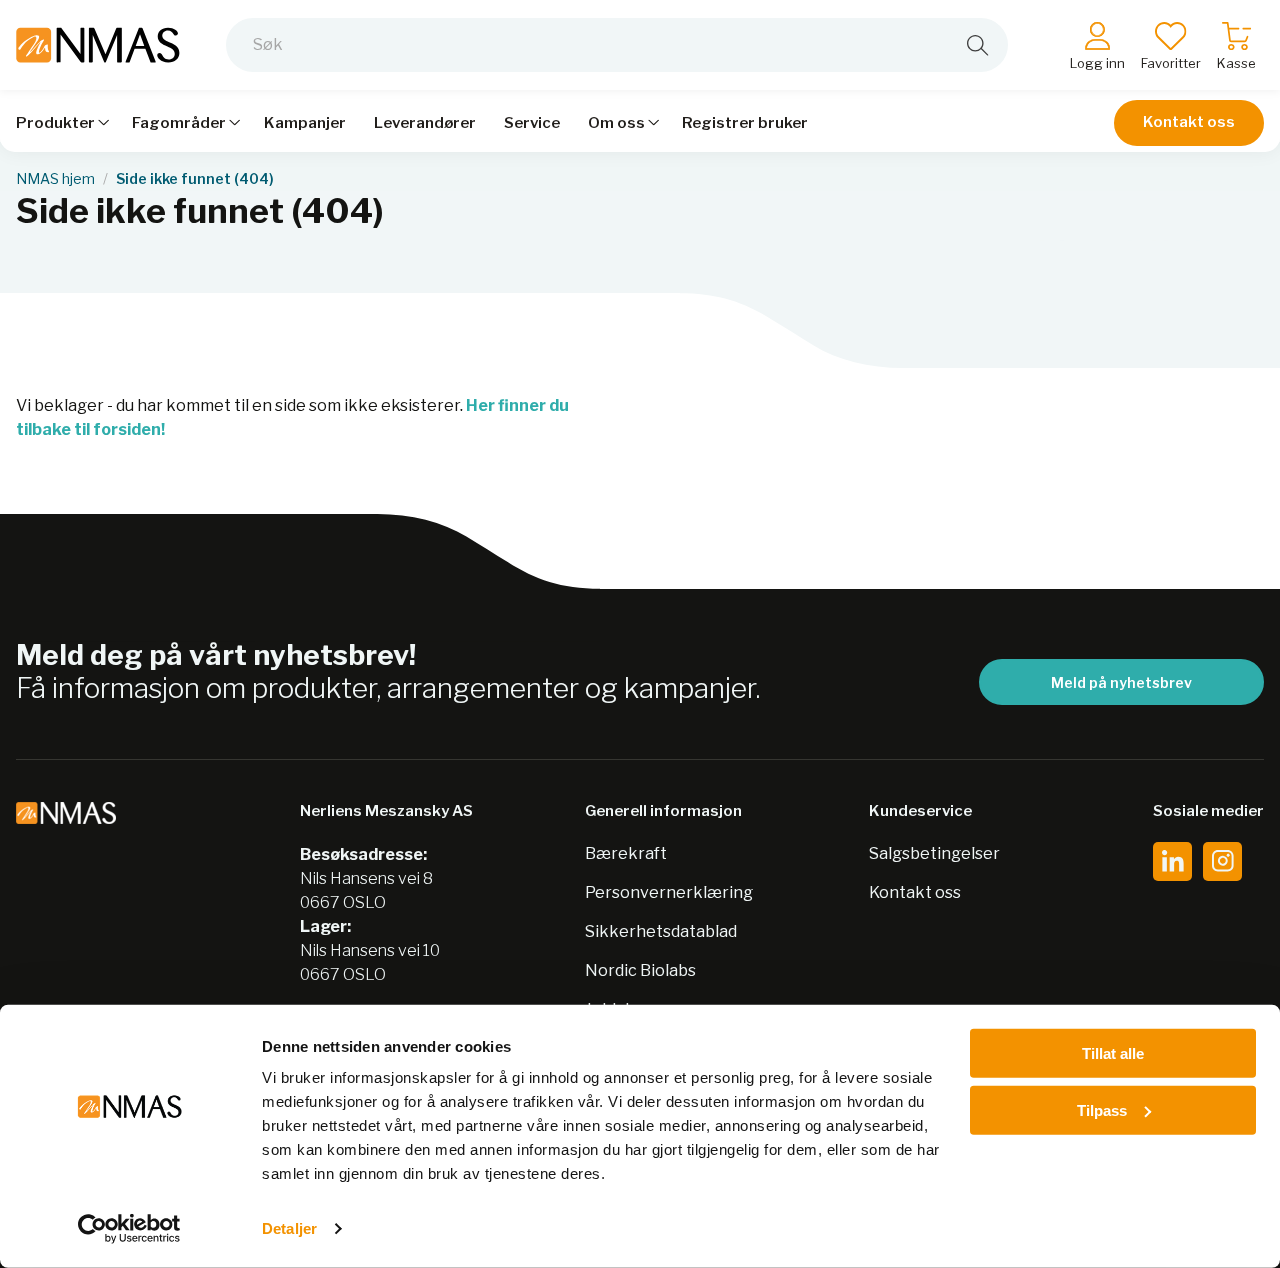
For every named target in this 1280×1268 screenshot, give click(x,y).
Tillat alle (1113, 1053)
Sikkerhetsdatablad (661, 931)
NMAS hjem (55, 179)
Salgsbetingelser (934, 853)
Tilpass (1102, 1109)
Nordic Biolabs (640, 970)
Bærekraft (626, 853)
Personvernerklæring (669, 892)
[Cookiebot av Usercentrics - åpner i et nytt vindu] (129, 1229)
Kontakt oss (1189, 122)
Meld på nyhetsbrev (1121, 682)
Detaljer (289, 1228)
